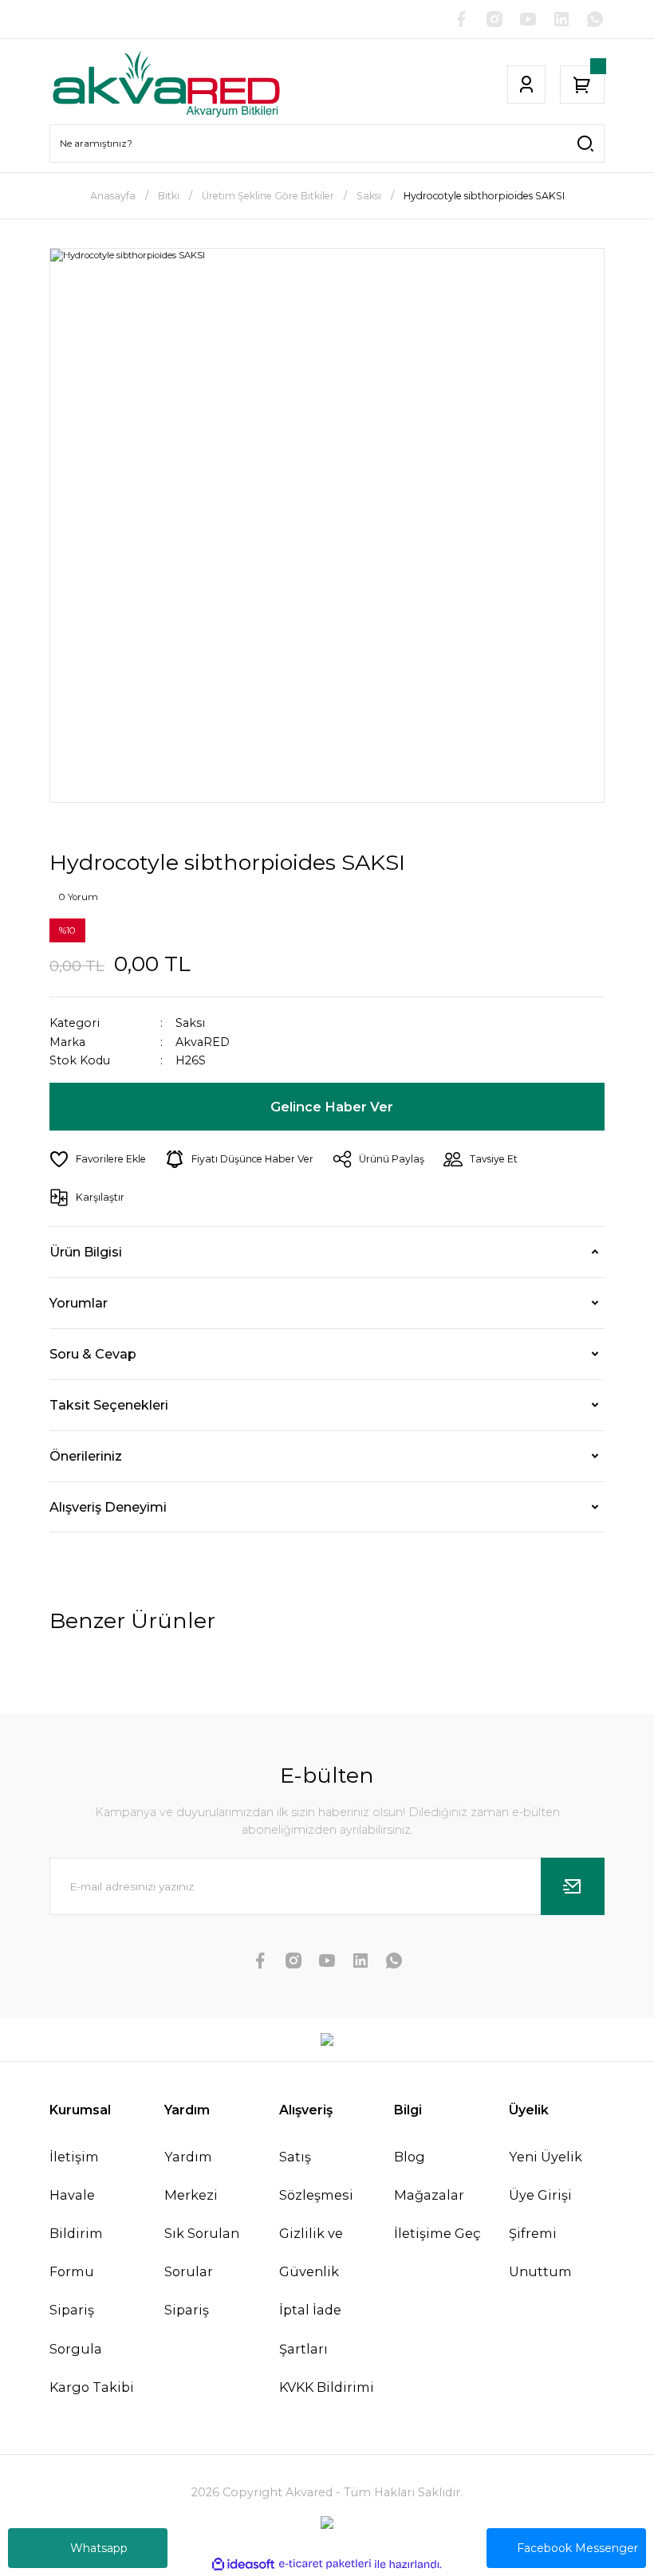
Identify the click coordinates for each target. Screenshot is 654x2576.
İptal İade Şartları (310, 2329)
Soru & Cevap (93, 1354)
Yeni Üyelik (546, 2157)
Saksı (190, 1023)
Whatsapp (99, 2548)
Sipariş (187, 2310)
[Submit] (573, 1886)
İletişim (74, 2157)
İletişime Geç (437, 2233)
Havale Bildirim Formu (76, 2233)
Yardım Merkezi (191, 2176)
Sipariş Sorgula (76, 2329)
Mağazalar (429, 2195)
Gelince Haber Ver (332, 1107)
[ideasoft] (243, 2565)
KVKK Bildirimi (327, 2387)
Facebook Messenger (577, 2548)
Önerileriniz (86, 1456)
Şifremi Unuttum (540, 2252)
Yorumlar (79, 1303)
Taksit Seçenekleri (109, 1405)
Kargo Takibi (92, 2387)
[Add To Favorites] (98, 1159)
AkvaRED (203, 1042)
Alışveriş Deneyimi (108, 1507)
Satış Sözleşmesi (316, 2176)
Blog (410, 2157)
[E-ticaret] (325, 2564)
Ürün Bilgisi (86, 1252)
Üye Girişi (540, 2195)
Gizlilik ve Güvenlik (311, 2252)
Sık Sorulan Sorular (202, 2252)
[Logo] (166, 85)
